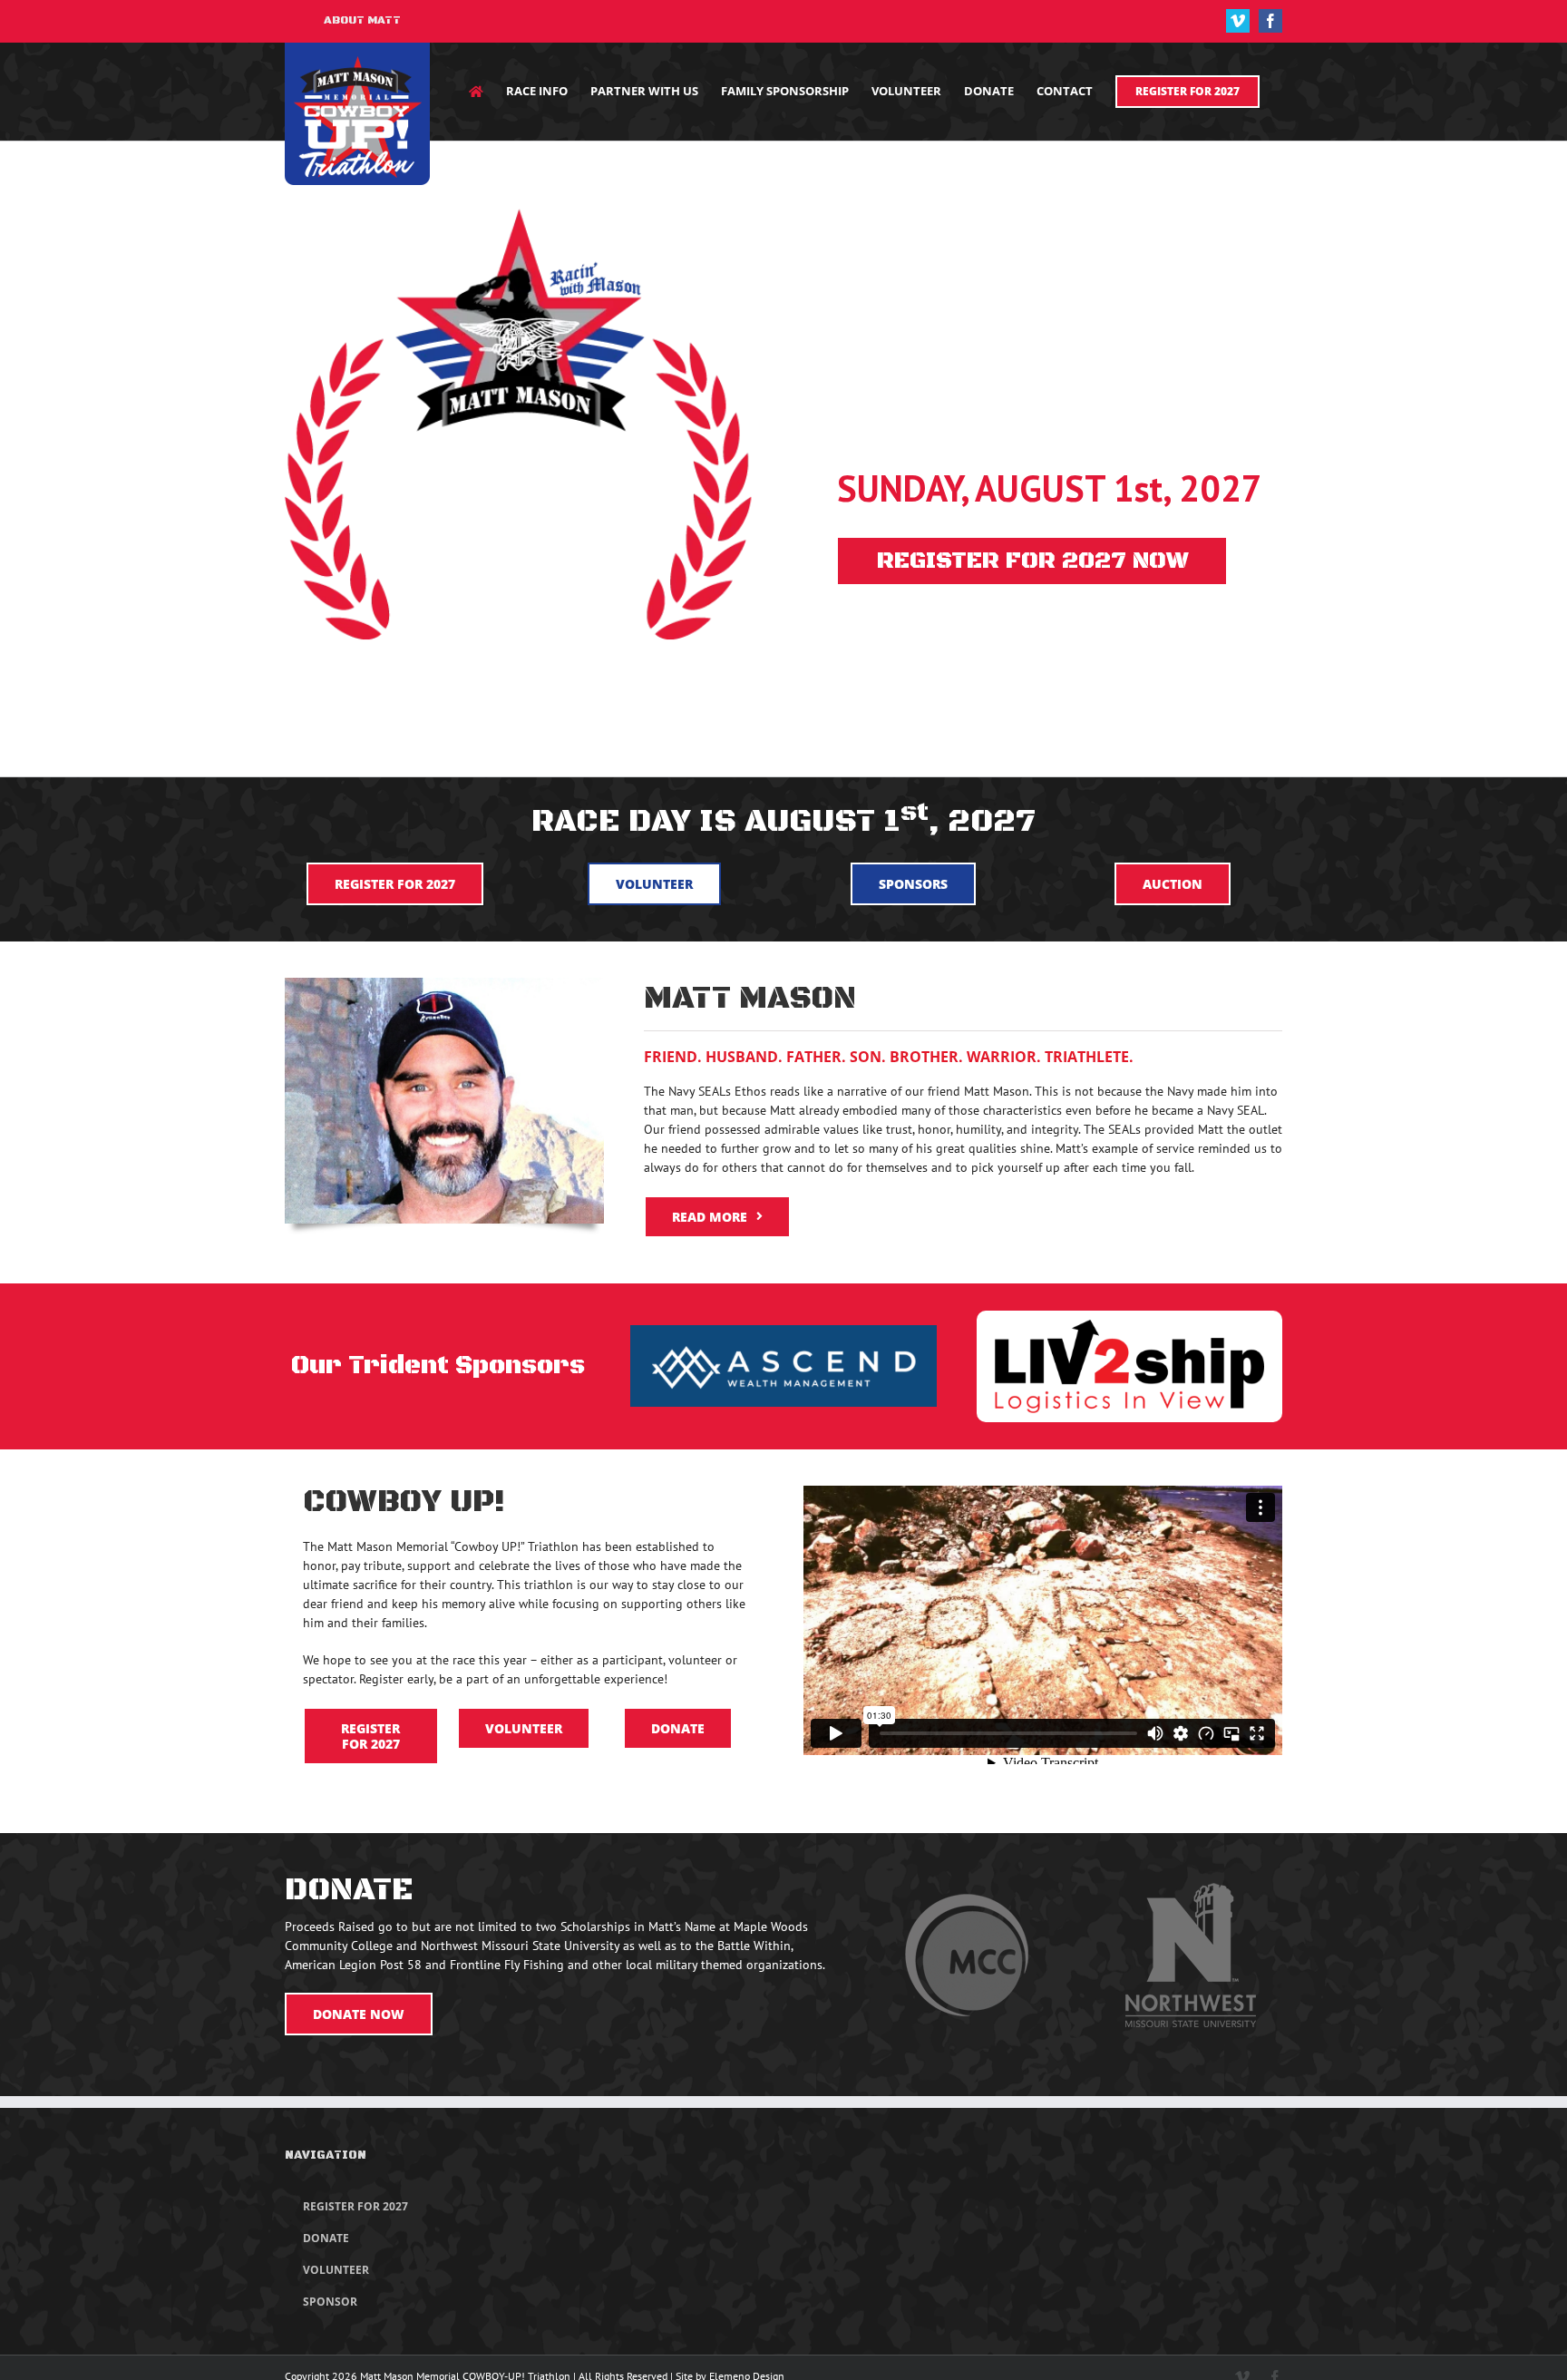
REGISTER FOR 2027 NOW (1032, 561)
